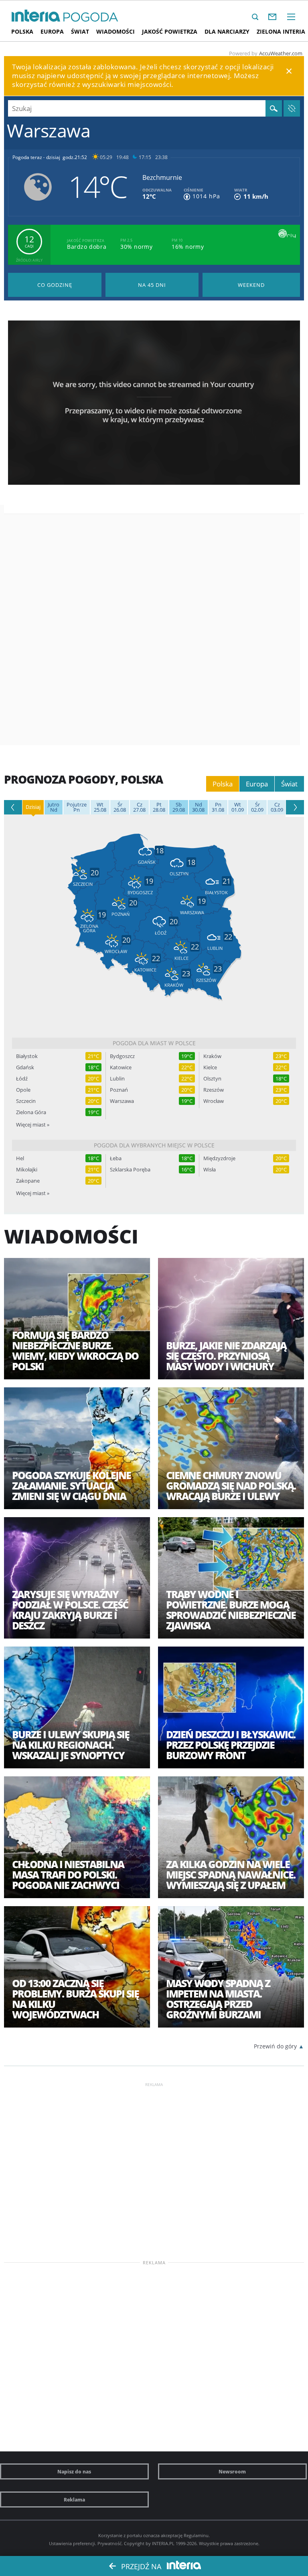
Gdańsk (25, 1067)
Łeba (116, 1158)
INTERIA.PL (163, 2543)
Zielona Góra (31, 1112)
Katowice (121, 1067)
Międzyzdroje (219, 1158)
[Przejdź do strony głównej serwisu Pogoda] (91, 17)
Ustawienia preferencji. (73, 2543)
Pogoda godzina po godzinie (55, 285)
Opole (23, 1090)
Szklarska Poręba (130, 1170)
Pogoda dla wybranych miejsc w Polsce (154, 1145)
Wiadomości (115, 31)
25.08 (100, 807)
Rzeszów (214, 1090)
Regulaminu (196, 2535)
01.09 (238, 807)
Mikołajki (27, 1170)
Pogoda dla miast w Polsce (154, 1043)
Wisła (210, 1170)
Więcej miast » (33, 1125)
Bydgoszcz (122, 1056)
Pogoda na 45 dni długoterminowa (152, 285)
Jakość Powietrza (170, 31)
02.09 (257, 807)
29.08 (179, 807)
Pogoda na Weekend (251, 285)
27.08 (139, 807)
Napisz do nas (74, 2471)
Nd (54, 807)
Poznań (119, 1090)
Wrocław (214, 1101)
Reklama (74, 2499)
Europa (52, 31)
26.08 (120, 807)
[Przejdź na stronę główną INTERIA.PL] (36, 16)
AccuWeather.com (281, 53)
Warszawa (122, 1101)
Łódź (22, 1079)
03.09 (277, 807)
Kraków (212, 1056)
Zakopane (28, 1181)
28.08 (159, 807)
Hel (20, 1158)
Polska (22, 31)
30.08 (198, 807)
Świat (80, 31)
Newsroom (232, 2471)
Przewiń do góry (275, 2046)
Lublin (117, 1079)
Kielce (210, 1067)
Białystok (27, 1056)
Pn (77, 807)
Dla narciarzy (227, 31)
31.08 (218, 807)
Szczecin (26, 1101)
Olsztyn (212, 1079)
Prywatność (109, 2543)
